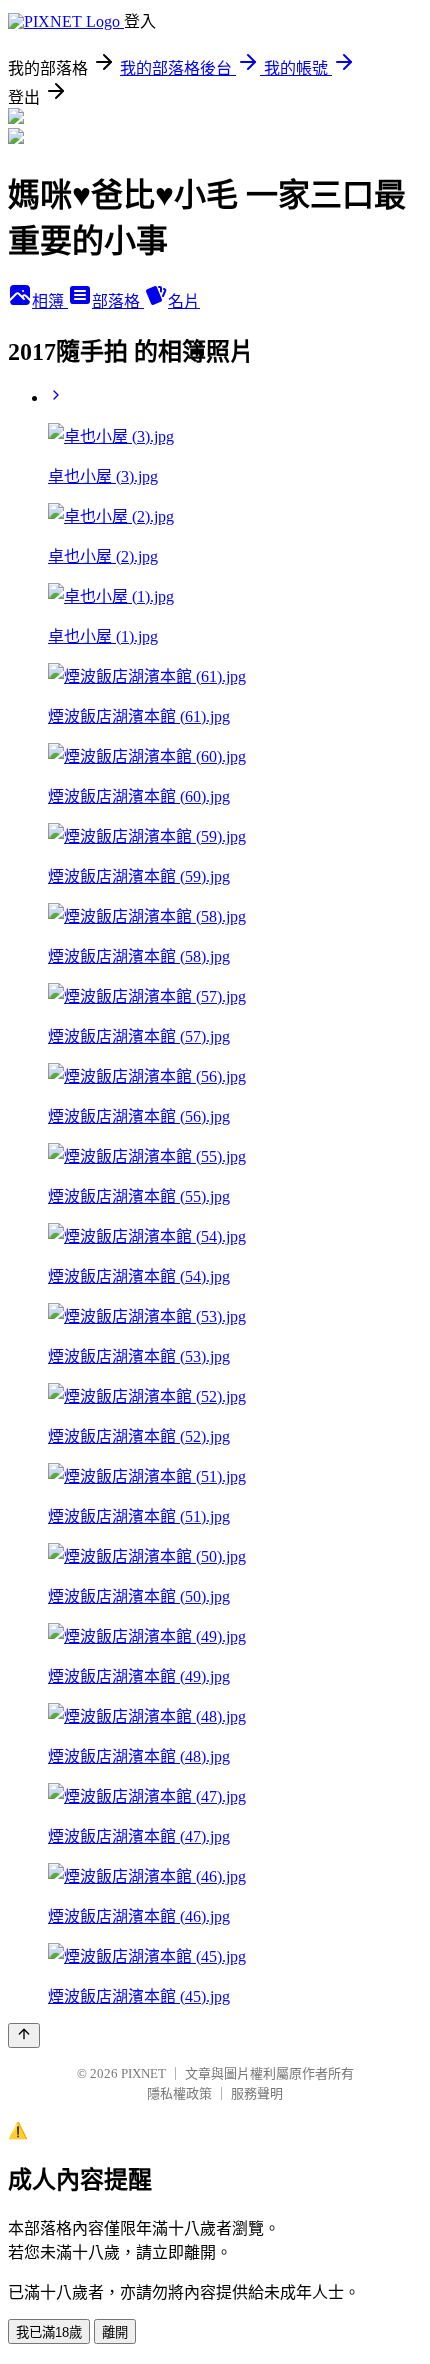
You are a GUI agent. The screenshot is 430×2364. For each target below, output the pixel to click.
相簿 (50, 301)
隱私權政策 (179, 2093)
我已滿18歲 (49, 2332)
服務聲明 (257, 2093)
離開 (115, 2332)
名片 (184, 301)
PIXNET (143, 2073)
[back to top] (24, 2035)
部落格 (118, 301)
